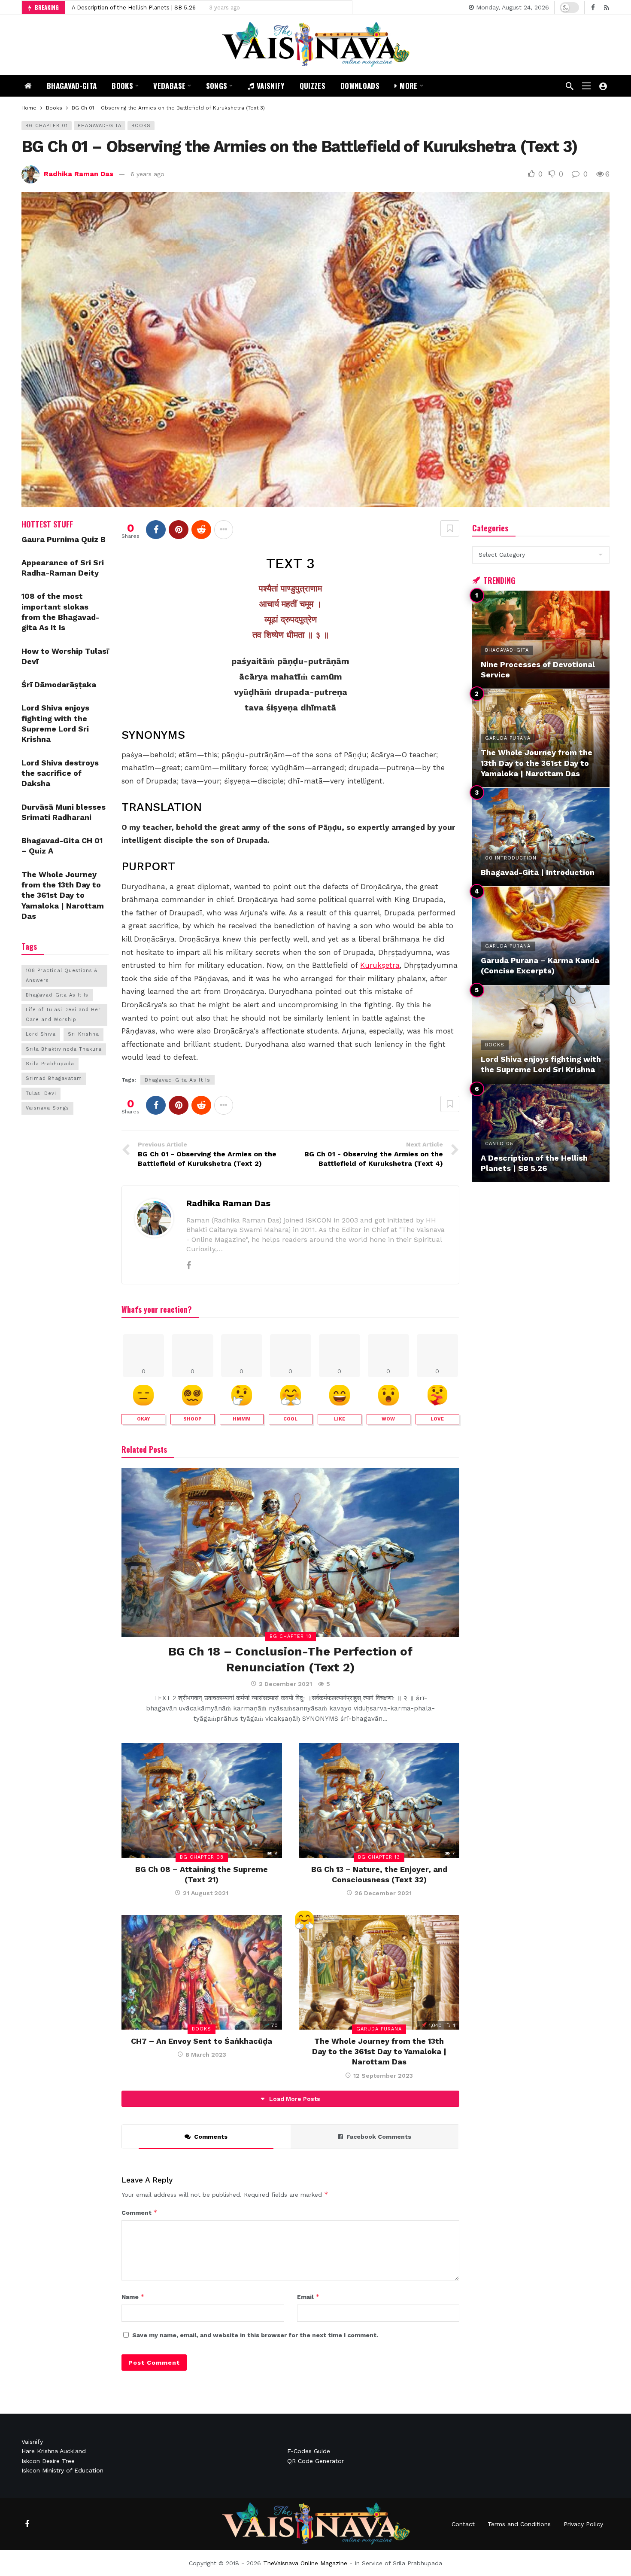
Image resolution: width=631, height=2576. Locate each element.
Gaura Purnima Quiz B (64, 539)
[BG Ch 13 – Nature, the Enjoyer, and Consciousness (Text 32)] (379, 1800)
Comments (211, 2137)
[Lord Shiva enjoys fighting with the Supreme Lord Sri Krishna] (541, 1035)
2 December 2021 (285, 1684)
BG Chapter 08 (202, 1857)
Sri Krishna (83, 1034)
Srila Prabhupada (50, 1064)
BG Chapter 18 (291, 1636)
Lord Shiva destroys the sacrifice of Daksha (60, 773)
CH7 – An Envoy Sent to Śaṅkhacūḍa (202, 2041)
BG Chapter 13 (379, 1857)
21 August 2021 (206, 1893)
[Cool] (304, 1921)
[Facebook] (593, 8)
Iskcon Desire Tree (48, 2461)
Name (133, 2297)
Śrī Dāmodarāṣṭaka (59, 684)
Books (141, 126)
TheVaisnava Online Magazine (305, 2563)
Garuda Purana (379, 2029)
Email (308, 2297)
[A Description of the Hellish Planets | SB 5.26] (541, 1133)
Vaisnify (32, 2442)
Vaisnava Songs (47, 1108)
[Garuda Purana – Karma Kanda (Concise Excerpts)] (541, 936)
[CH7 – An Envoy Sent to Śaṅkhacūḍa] (202, 1972)
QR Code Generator (315, 2461)
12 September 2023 (383, 2076)
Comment (140, 2212)
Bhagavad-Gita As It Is (177, 1080)
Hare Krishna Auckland (54, 2451)
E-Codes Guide (309, 2451)
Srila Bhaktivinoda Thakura (64, 1049)
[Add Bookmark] (450, 528)
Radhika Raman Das (79, 174)
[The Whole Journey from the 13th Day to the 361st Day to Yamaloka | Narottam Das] (379, 1972)
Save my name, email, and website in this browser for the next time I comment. (255, 2335)
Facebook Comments (379, 2137)
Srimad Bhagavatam (54, 1078)
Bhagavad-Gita (100, 126)
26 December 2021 (383, 1893)
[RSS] (606, 8)
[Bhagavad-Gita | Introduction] (541, 837)
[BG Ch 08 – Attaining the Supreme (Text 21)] (202, 1800)
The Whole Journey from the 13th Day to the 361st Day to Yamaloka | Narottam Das (379, 2052)
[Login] (603, 86)
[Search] (570, 86)
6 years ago (147, 174)
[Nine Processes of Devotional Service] (541, 640)
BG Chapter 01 (47, 126)
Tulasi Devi (41, 1093)
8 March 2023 (206, 2055)
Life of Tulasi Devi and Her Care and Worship (63, 1014)
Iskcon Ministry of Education (62, 2470)
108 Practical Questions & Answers (62, 975)
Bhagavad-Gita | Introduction (111, 8)
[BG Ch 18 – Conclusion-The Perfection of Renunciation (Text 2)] (290, 1552)
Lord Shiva (41, 1034)
